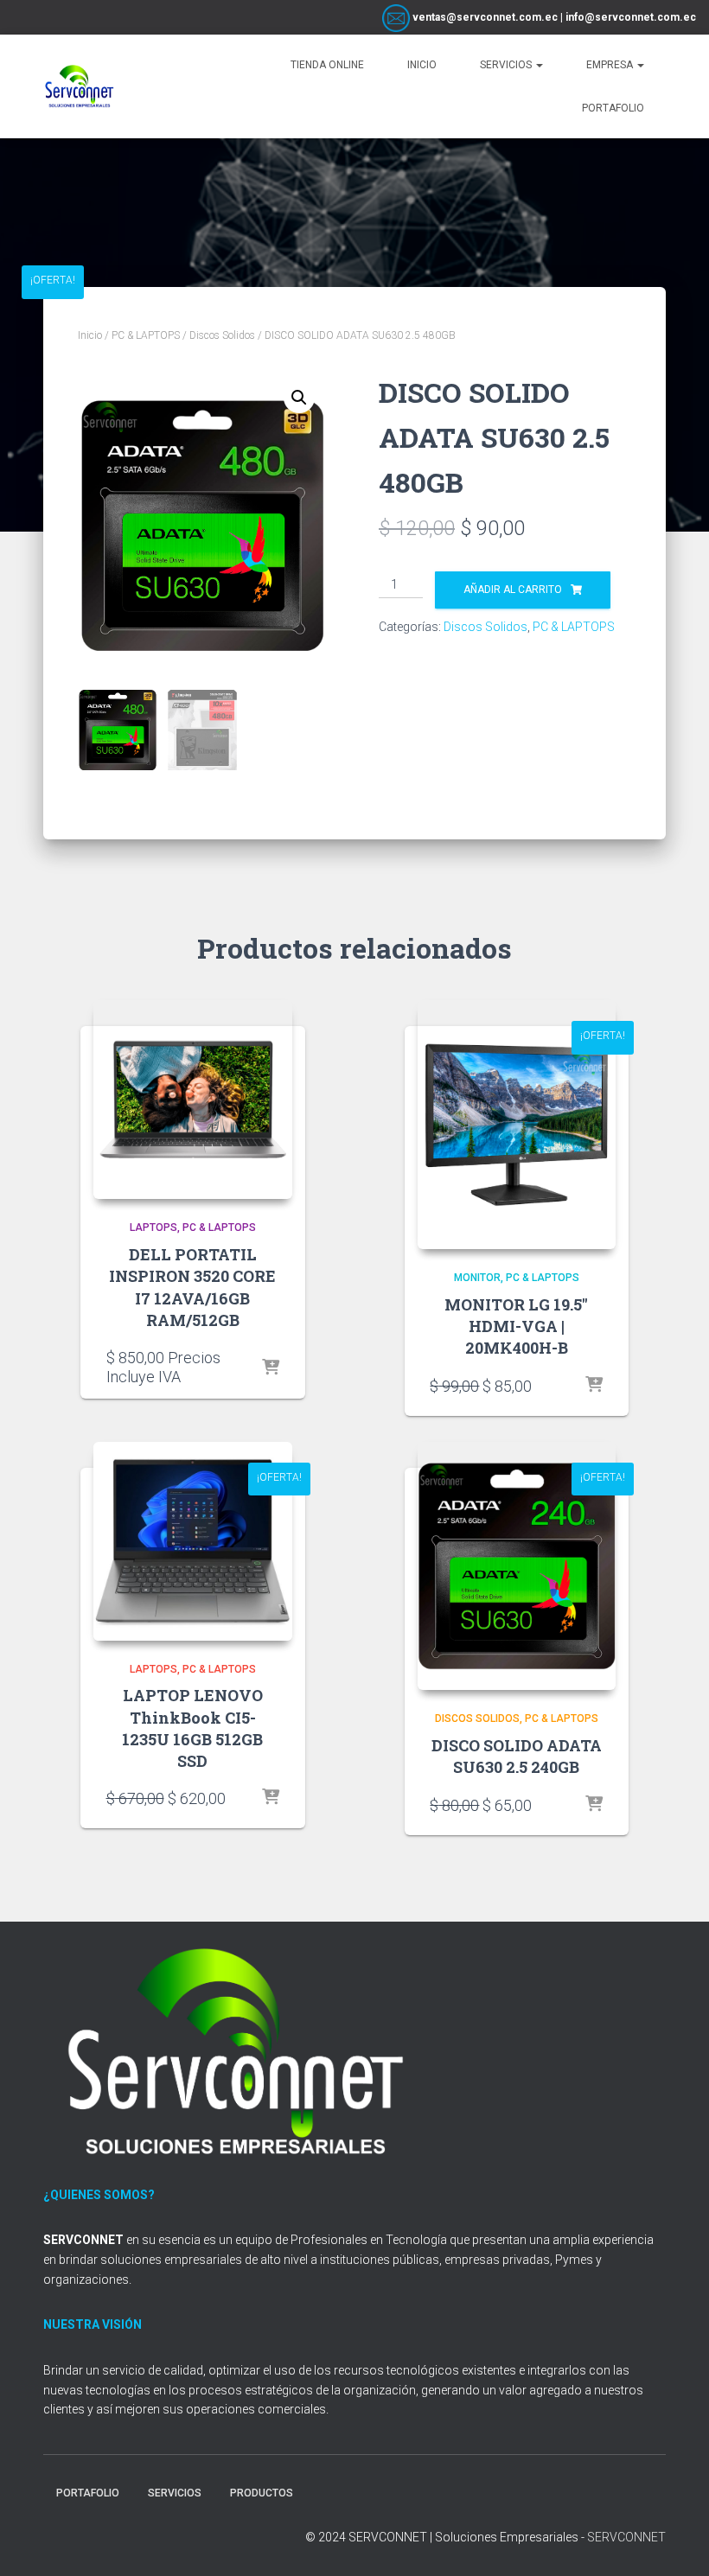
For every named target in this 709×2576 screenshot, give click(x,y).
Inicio (422, 65)
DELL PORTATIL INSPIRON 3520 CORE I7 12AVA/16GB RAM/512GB (192, 1287)
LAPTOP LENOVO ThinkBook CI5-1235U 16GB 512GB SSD (192, 1728)
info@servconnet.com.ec (631, 17)
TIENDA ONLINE (327, 65)
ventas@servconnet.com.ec (484, 17)
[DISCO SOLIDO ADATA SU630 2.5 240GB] (517, 1566)
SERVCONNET (626, 2537)
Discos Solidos (222, 335)
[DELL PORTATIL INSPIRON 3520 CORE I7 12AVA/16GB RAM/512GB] (193, 1100)
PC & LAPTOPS (146, 335)
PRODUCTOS (262, 2493)
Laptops (153, 1227)
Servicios (507, 65)
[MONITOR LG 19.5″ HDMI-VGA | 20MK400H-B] (517, 1125)
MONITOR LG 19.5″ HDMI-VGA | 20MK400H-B (516, 1326)
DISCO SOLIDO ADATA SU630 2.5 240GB (517, 1756)
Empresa (611, 65)
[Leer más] (271, 1368)
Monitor (477, 1278)
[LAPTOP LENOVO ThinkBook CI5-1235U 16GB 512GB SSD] (193, 1541)
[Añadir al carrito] (594, 1386)
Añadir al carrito (513, 590)
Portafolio (613, 108)
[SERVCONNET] (80, 86)
